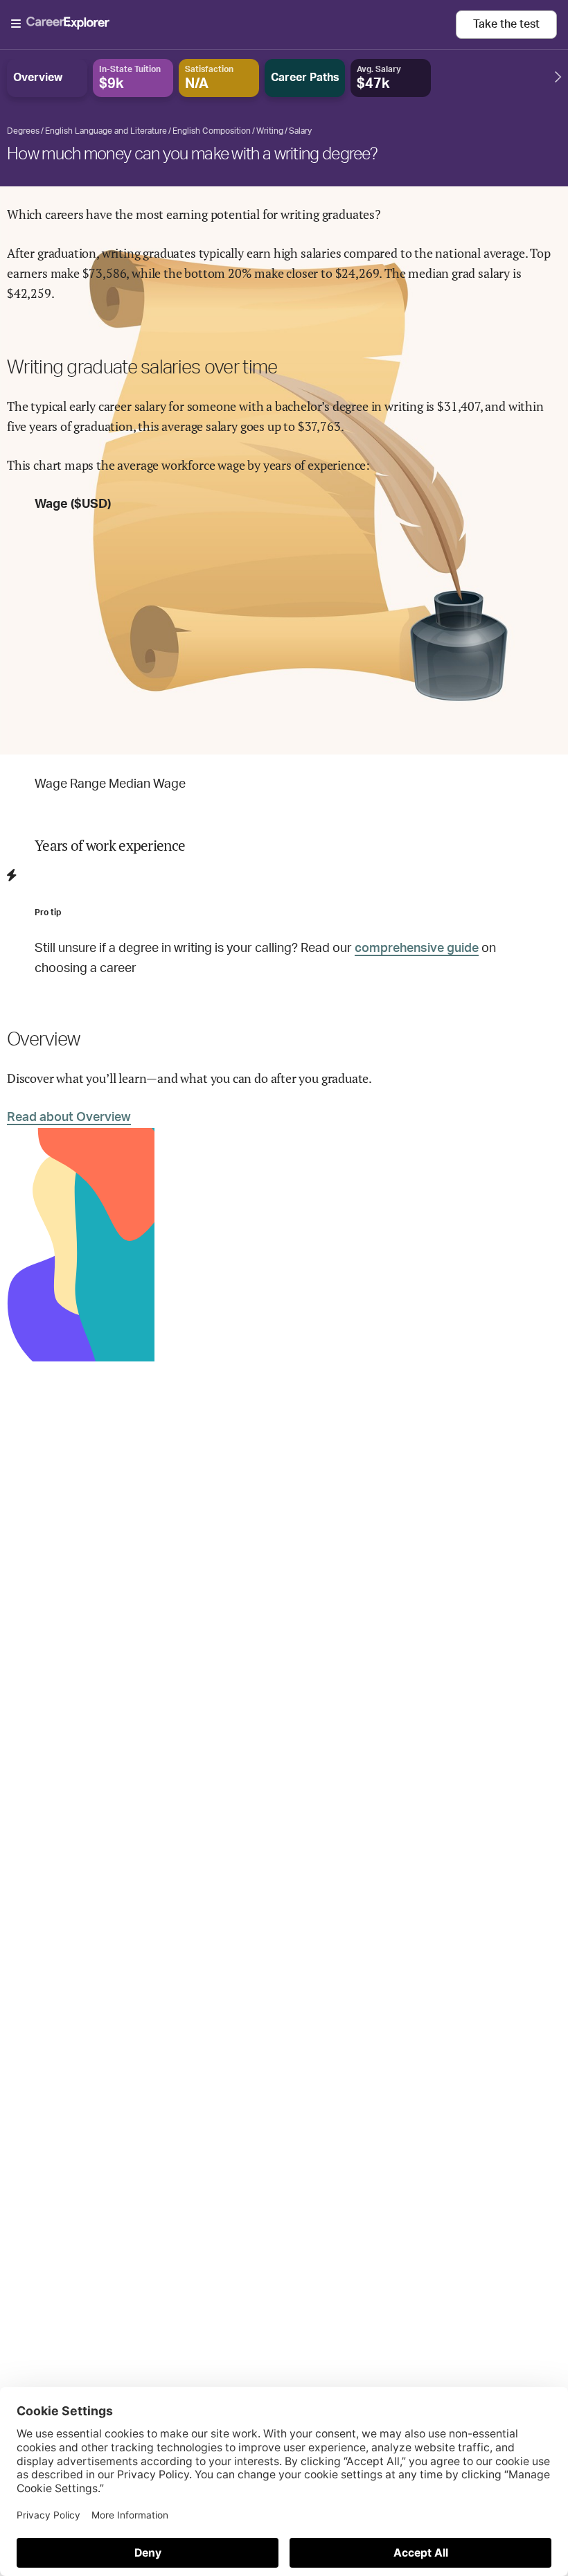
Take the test (506, 24)
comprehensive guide (417, 949)
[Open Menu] (233, 24)
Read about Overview (69, 1118)
